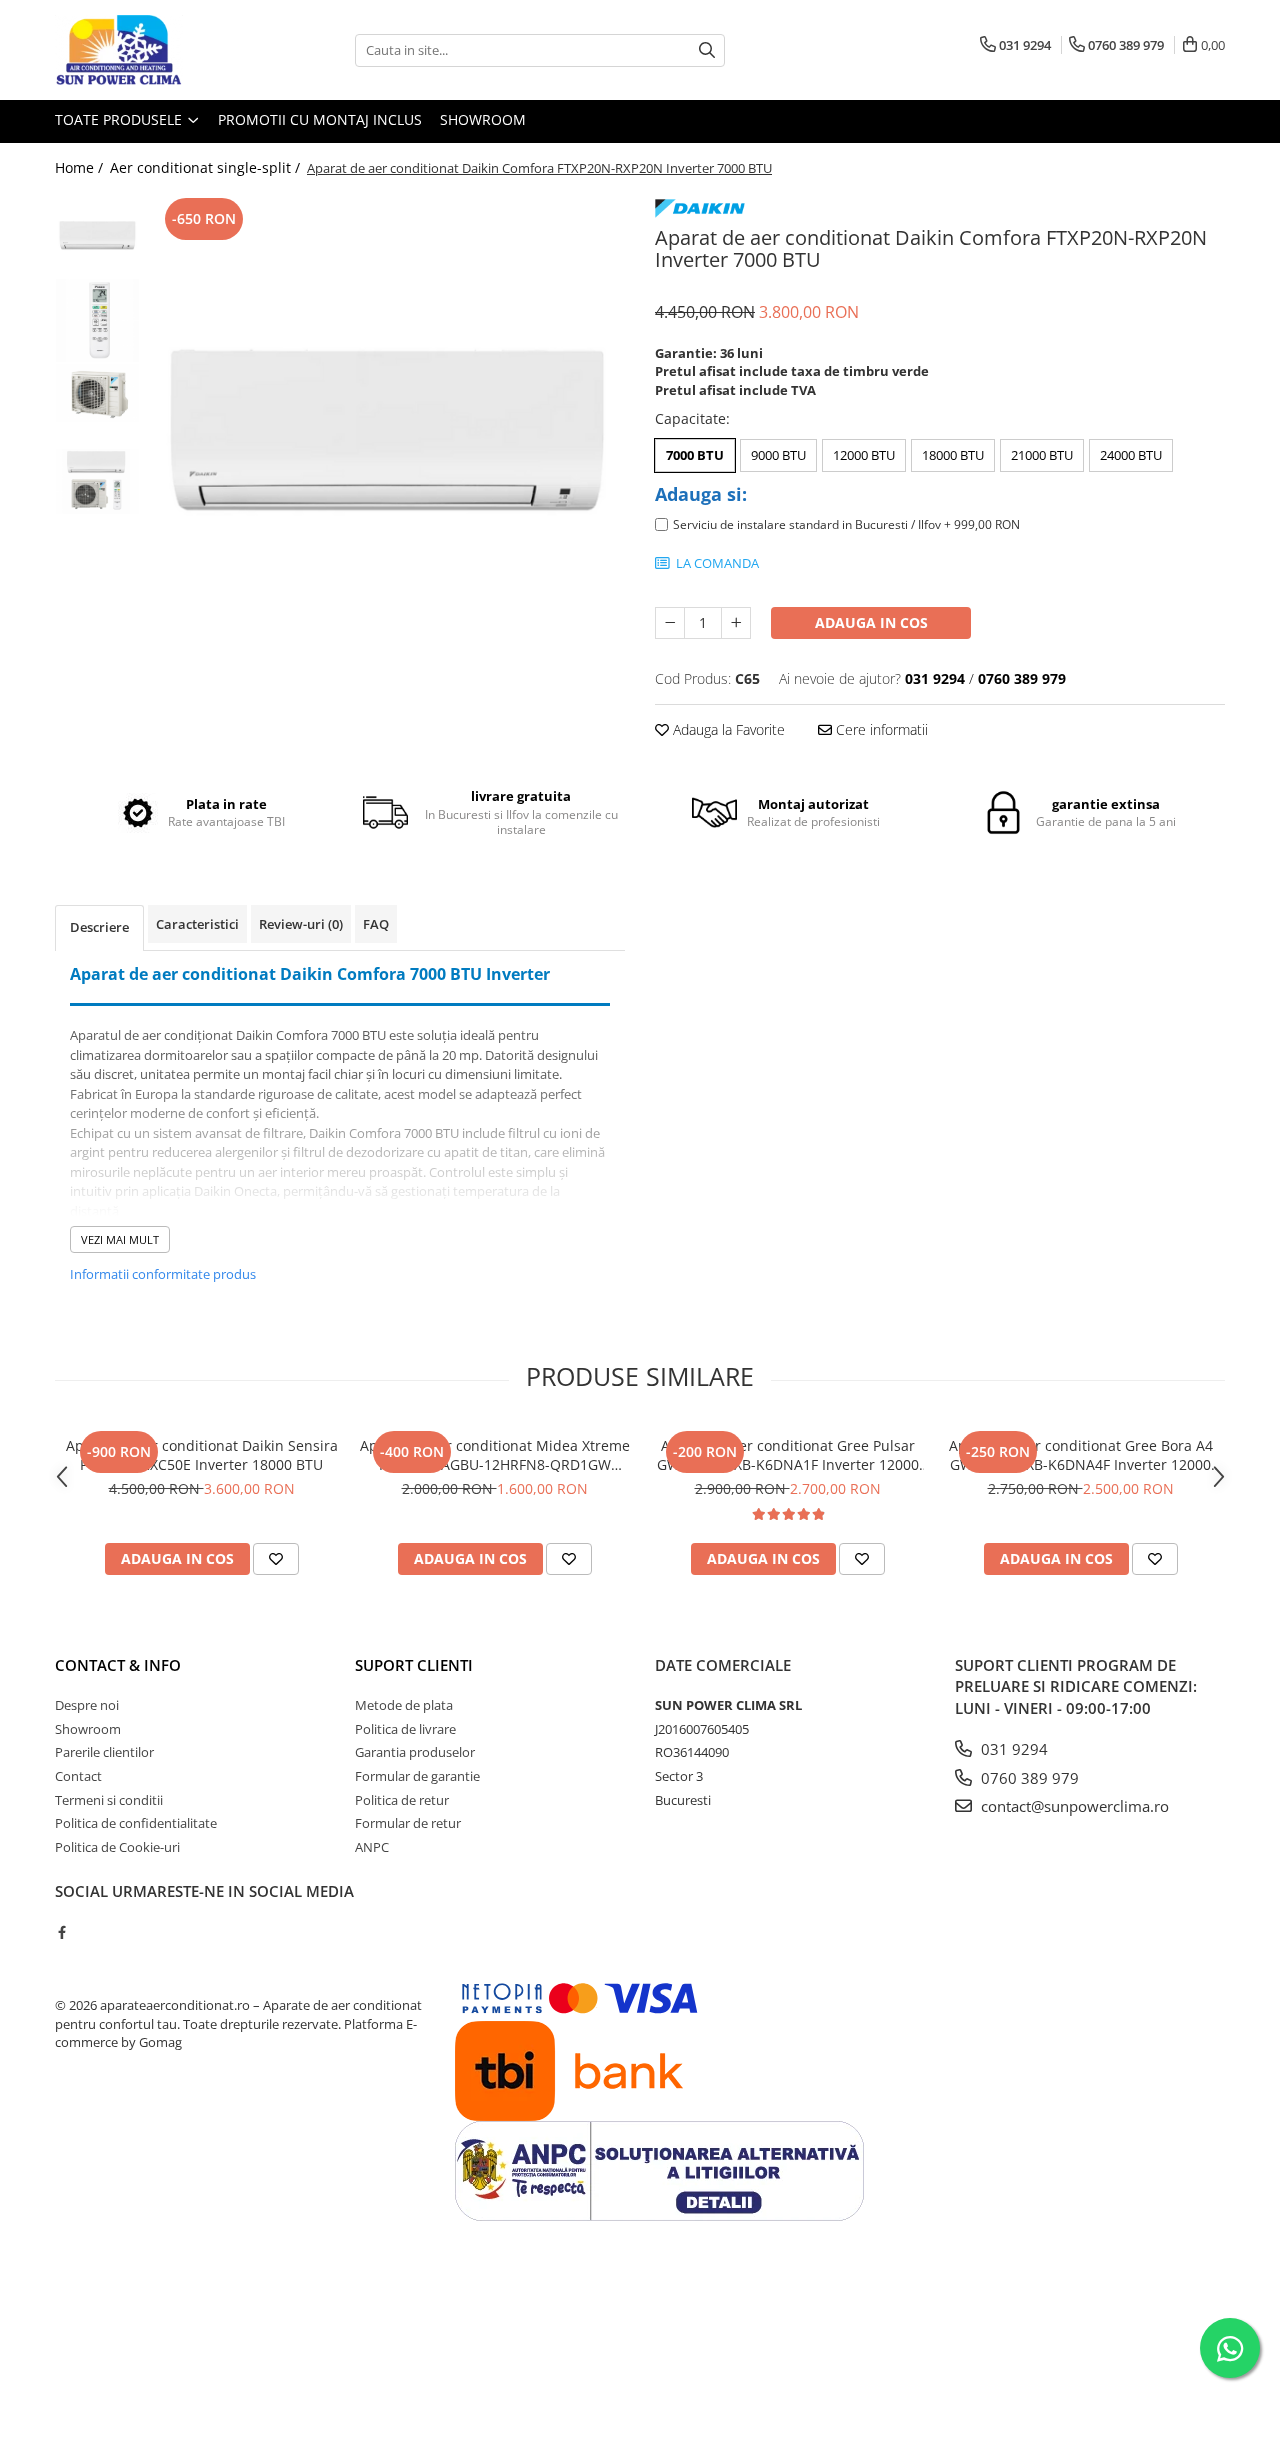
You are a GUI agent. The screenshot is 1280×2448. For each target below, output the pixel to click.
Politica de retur (402, 1800)
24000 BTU (1131, 455)
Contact (78, 1776)
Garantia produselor (415, 1752)
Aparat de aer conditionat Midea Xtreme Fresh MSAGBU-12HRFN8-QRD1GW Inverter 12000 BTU (495, 1455)
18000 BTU (953, 455)
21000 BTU (1042, 455)
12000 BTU (864, 455)
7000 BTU (695, 455)
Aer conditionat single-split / (207, 167)
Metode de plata (404, 1705)
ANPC (372, 1847)
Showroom (483, 119)
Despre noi (87, 1705)
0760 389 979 (1028, 1778)
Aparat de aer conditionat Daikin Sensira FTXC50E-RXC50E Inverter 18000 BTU (202, 1455)
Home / (81, 167)
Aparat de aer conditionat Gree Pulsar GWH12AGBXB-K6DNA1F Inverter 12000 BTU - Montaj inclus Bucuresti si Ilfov (788, 1455)
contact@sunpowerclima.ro (1073, 1806)
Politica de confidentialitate (136, 1823)
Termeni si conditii (109, 1800)
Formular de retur (408, 1823)
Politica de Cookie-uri (117, 1847)
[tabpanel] (387, 431)
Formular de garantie (417, 1776)
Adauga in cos (871, 622)
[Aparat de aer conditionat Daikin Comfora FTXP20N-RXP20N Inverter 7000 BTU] (387, 431)
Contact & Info (118, 1665)
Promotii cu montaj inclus (320, 119)
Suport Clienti (414, 1665)
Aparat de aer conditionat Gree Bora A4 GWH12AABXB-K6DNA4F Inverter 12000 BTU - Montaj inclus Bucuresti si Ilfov (1081, 1455)
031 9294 (1012, 1749)
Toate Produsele (120, 119)
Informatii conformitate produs (163, 1274)
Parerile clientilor (104, 1752)
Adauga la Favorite (727, 729)
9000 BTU (778, 455)
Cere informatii (880, 729)
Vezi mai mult (120, 1239)
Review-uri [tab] (301, 924)
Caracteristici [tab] (197, 924)
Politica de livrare (405, 1729)
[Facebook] (61, 1932)
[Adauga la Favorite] (276, 1559)
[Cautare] (707, 50)
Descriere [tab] (99, 927)
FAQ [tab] (376, 924)
